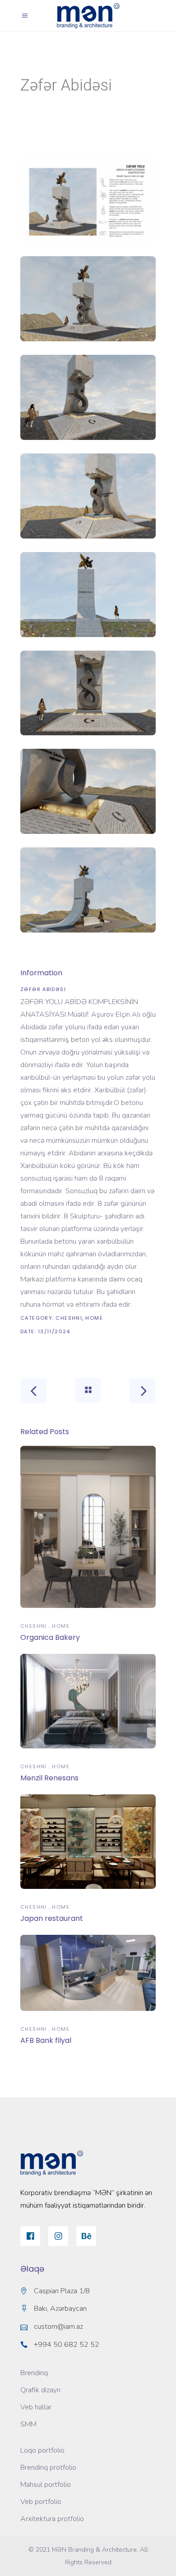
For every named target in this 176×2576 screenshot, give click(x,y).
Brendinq (34, 2373)
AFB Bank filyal (46, 2040)
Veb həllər (36, 2407)
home (94, 1318)
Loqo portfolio (42, 2450)
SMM (28, 2424)
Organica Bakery (50, 1637)
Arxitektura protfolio (52, 2519)
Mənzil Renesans (49, 1778)
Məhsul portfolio (46, 2485)
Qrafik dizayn (40, 2390)
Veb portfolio (41, 2502)
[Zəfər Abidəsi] (88, 200)
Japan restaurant (52, 1918)
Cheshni (69, 1318)
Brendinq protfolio (48, 2467)
